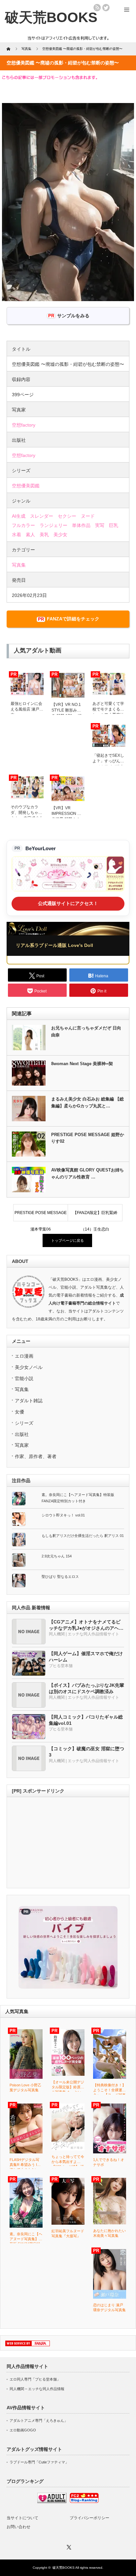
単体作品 (81, 525)
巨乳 (114, 525)
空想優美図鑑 (26, 486)
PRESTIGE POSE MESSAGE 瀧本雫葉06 (41, 1216)
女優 (19, 1412)
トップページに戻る (68, 1240)
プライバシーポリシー (89, 2518)
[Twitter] (68, 2546)
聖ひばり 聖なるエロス (60, 1577)
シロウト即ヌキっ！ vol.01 (63, 1515)
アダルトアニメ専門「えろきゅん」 (39, 2420)
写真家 (22, 1445)
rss (97, 8)
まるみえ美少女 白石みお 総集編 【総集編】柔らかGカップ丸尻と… (87, 1102)
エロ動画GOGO (23, 2430)
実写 (100, 525)
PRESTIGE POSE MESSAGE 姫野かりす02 (88, 1138)
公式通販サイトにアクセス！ (68, 903)
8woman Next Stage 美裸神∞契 (82, 1064)
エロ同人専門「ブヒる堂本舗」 (35, 2379)
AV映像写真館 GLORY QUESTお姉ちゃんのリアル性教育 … (87, 1173)
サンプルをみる (73, 316)
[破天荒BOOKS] (51, 17)
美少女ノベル (29, 1367)
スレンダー (42, 516)
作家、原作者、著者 (36, 1456)
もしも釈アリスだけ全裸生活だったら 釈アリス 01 (83, 1536)
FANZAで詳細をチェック (73, 619)
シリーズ (24, 1423)
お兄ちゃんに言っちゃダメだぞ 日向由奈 (86, 1031)
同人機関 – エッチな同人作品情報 (37, 2389)
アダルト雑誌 (29, 1401)
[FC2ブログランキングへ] (84, 2502)
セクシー (67, 516)
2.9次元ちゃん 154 (57, 1556)
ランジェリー (53, 525)
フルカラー (23, 525)
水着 (17, 535)
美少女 (60, 535)
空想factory (24, 425)
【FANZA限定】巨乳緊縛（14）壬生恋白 (95, 1216)
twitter (106, 8)
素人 (30, 535)
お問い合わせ (18, 2527)
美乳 (44, 535)
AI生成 (19, 516)
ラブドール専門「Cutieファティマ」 (39, 2462)
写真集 (19, 565)
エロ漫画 (24, 1356)
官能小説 (24, 1378)
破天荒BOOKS (64, 2568)
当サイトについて (22, 2518)
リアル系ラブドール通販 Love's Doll (54, 945)
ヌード (88, 516)
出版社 (22, 1434)
